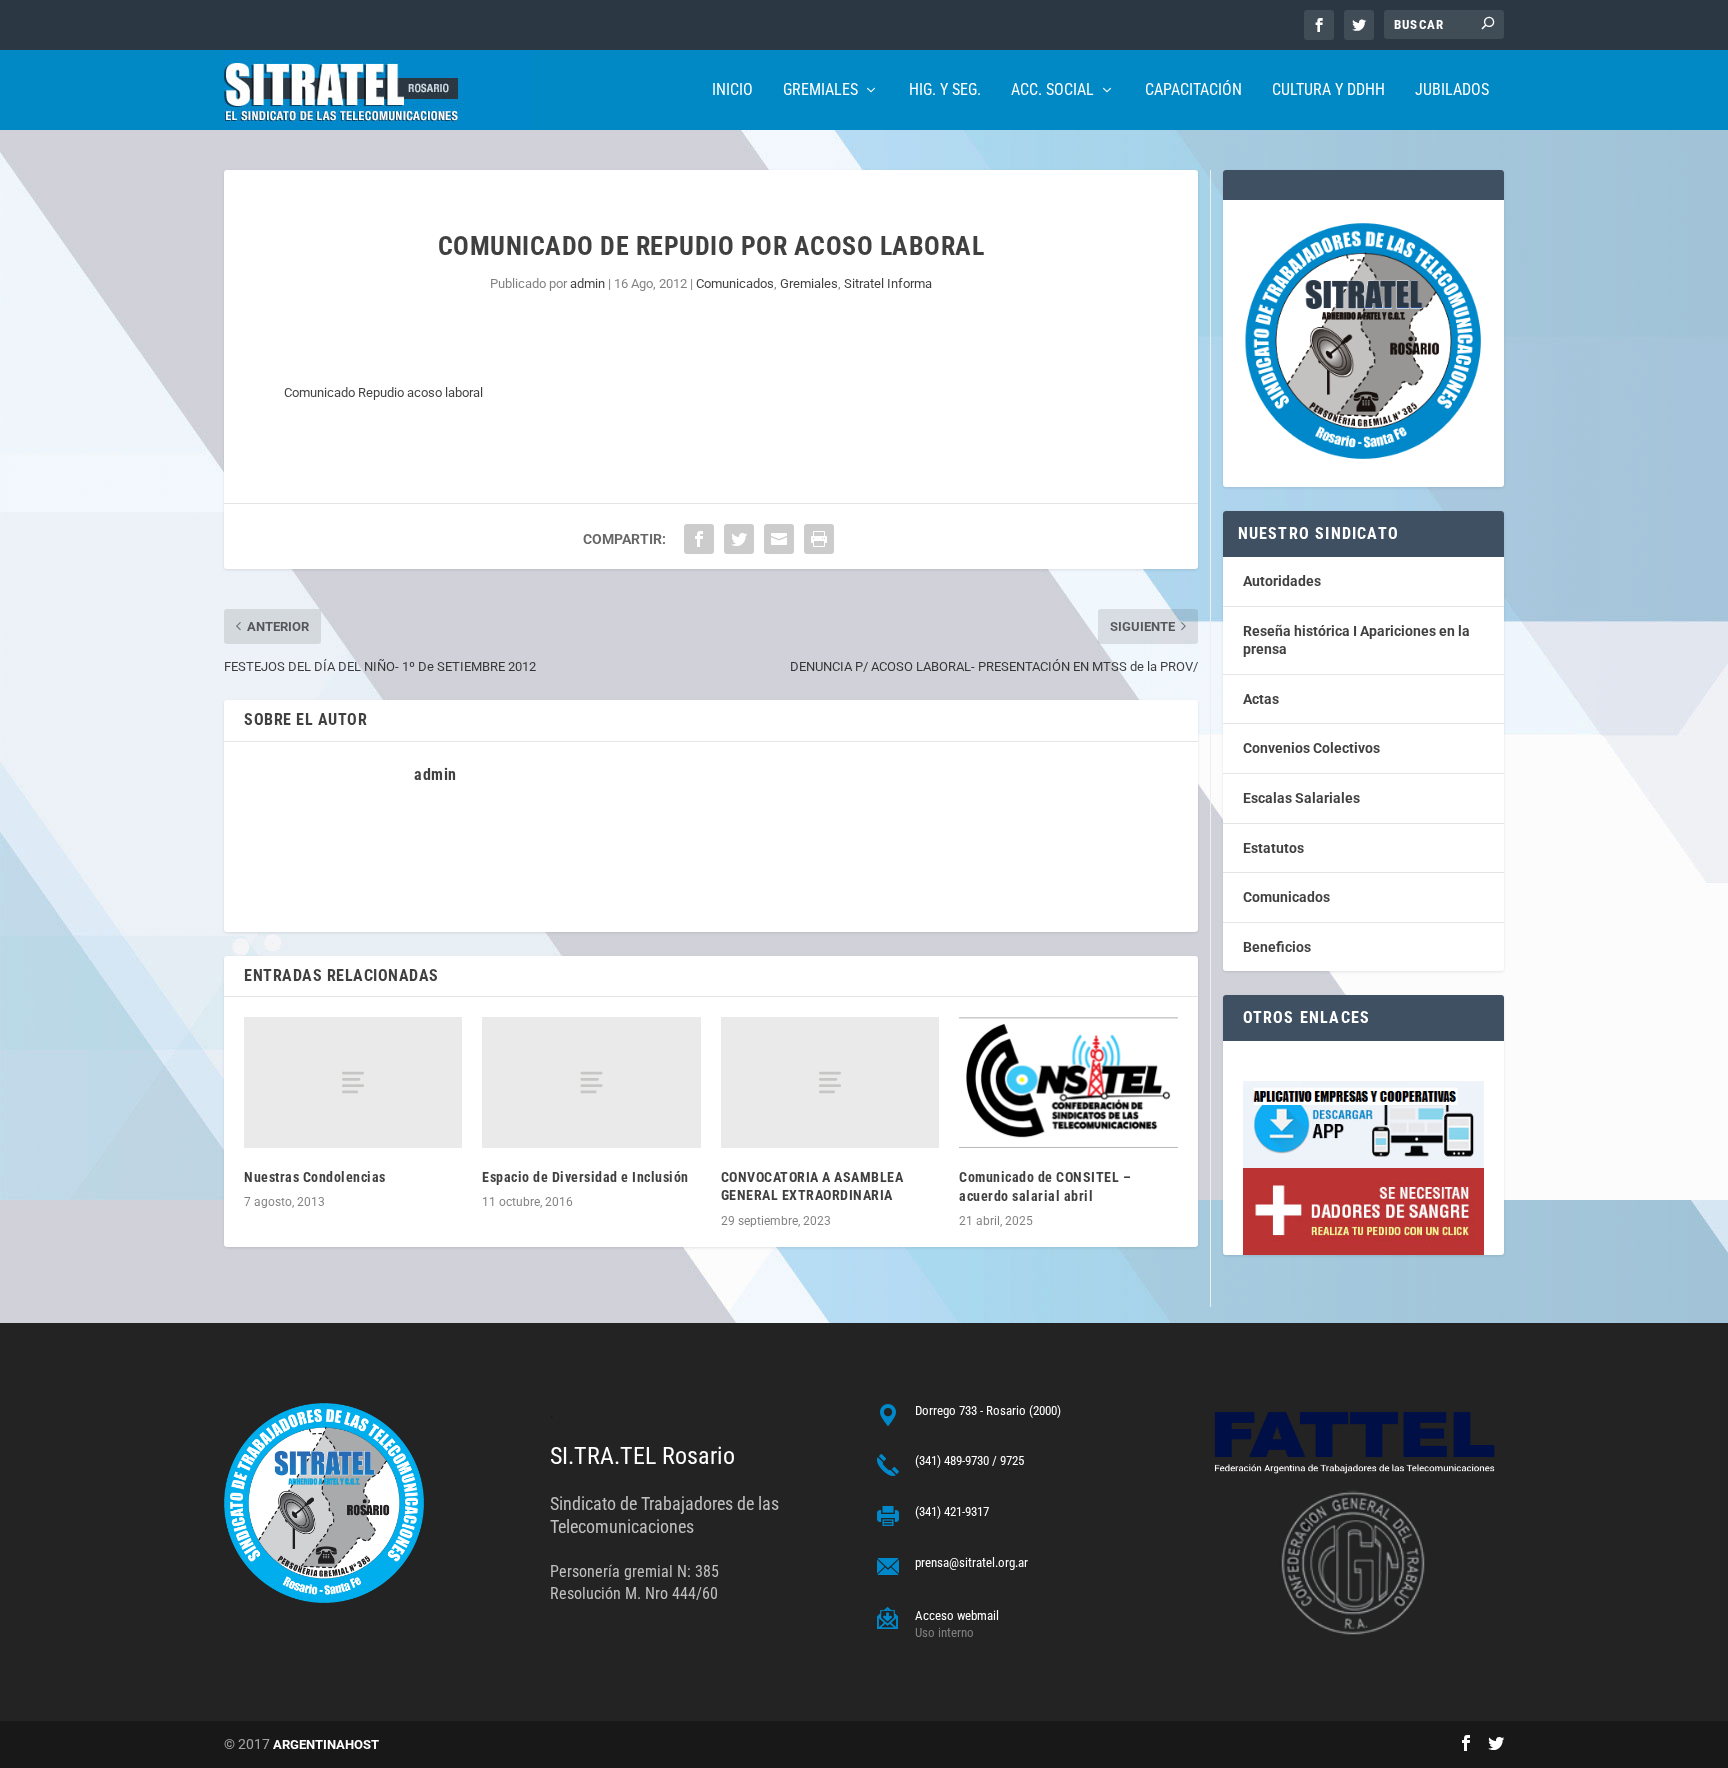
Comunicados (735, 283)
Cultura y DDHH (1328, 90)
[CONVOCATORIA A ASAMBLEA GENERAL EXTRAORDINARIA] (830, 1082)
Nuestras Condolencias (315, 1177)
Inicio (732, 90)
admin (587, 283)
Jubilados (1452, 90)
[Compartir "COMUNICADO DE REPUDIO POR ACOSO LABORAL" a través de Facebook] (699, 539)
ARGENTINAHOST (326, 1744)
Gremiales (820, 90)
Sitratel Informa (888, 283)
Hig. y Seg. (945, 90)
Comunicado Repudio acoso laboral (383, 392)
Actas (1261, 699)
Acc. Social (1052, 90)
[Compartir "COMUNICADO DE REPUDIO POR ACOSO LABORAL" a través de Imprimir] (819, 539)
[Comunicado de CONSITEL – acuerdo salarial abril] (1068, 1082)
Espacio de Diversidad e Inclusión (585, 1177)
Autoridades (1282, 581)
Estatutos (1273, 848)
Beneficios (1277, 947)
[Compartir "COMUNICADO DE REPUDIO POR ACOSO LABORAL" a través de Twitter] (739, 539)
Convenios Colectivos (1311, 748)
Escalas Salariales (1301, 798)
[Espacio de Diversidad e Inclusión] (591, 1082)
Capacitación (1193, 90)
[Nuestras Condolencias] (353, 1082)
